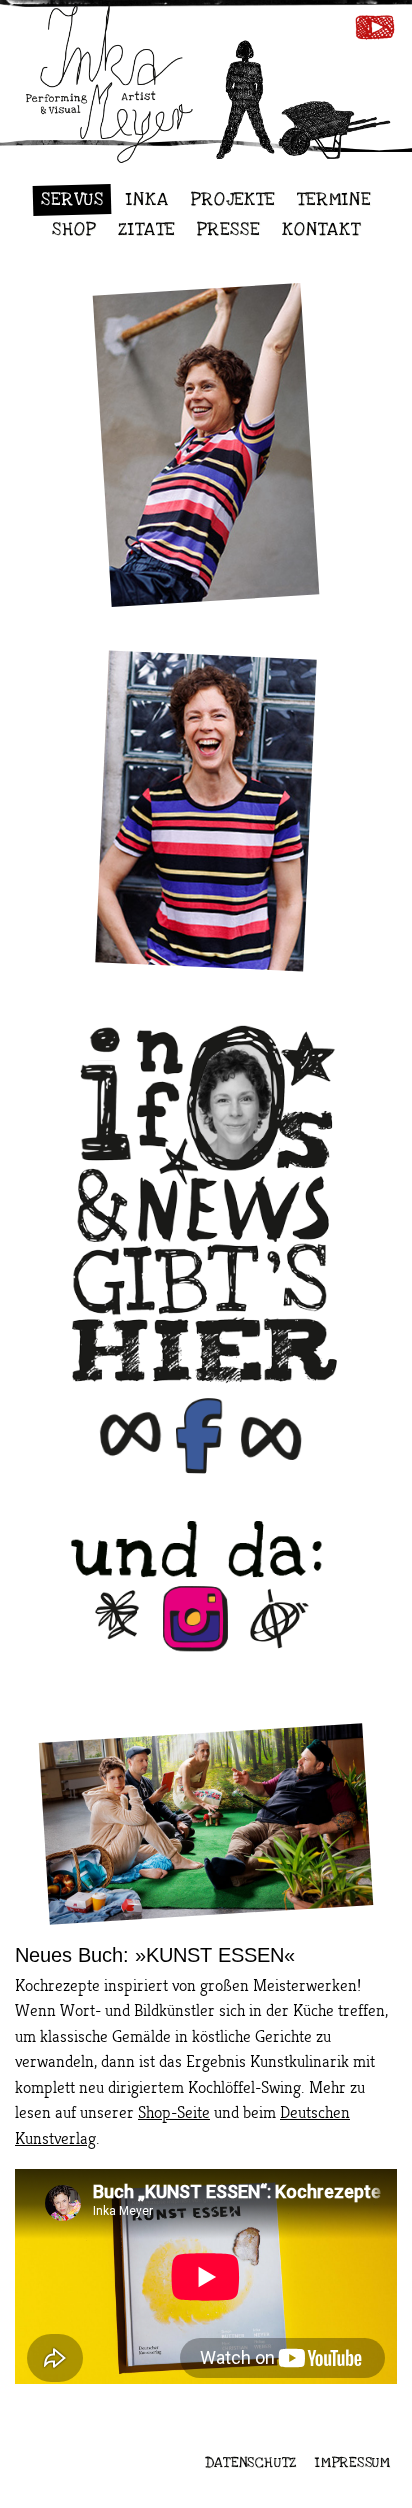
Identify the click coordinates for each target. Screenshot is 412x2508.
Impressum (353, 2462)
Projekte (233, 200)
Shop (74, 230)
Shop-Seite (174, 2113)
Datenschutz (251, 2462)
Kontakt (321, 230)
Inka (147, 200)
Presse (228, 230)
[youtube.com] (374, 31)
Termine (334, 200)
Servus (72, 200)
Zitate (146, 230)
